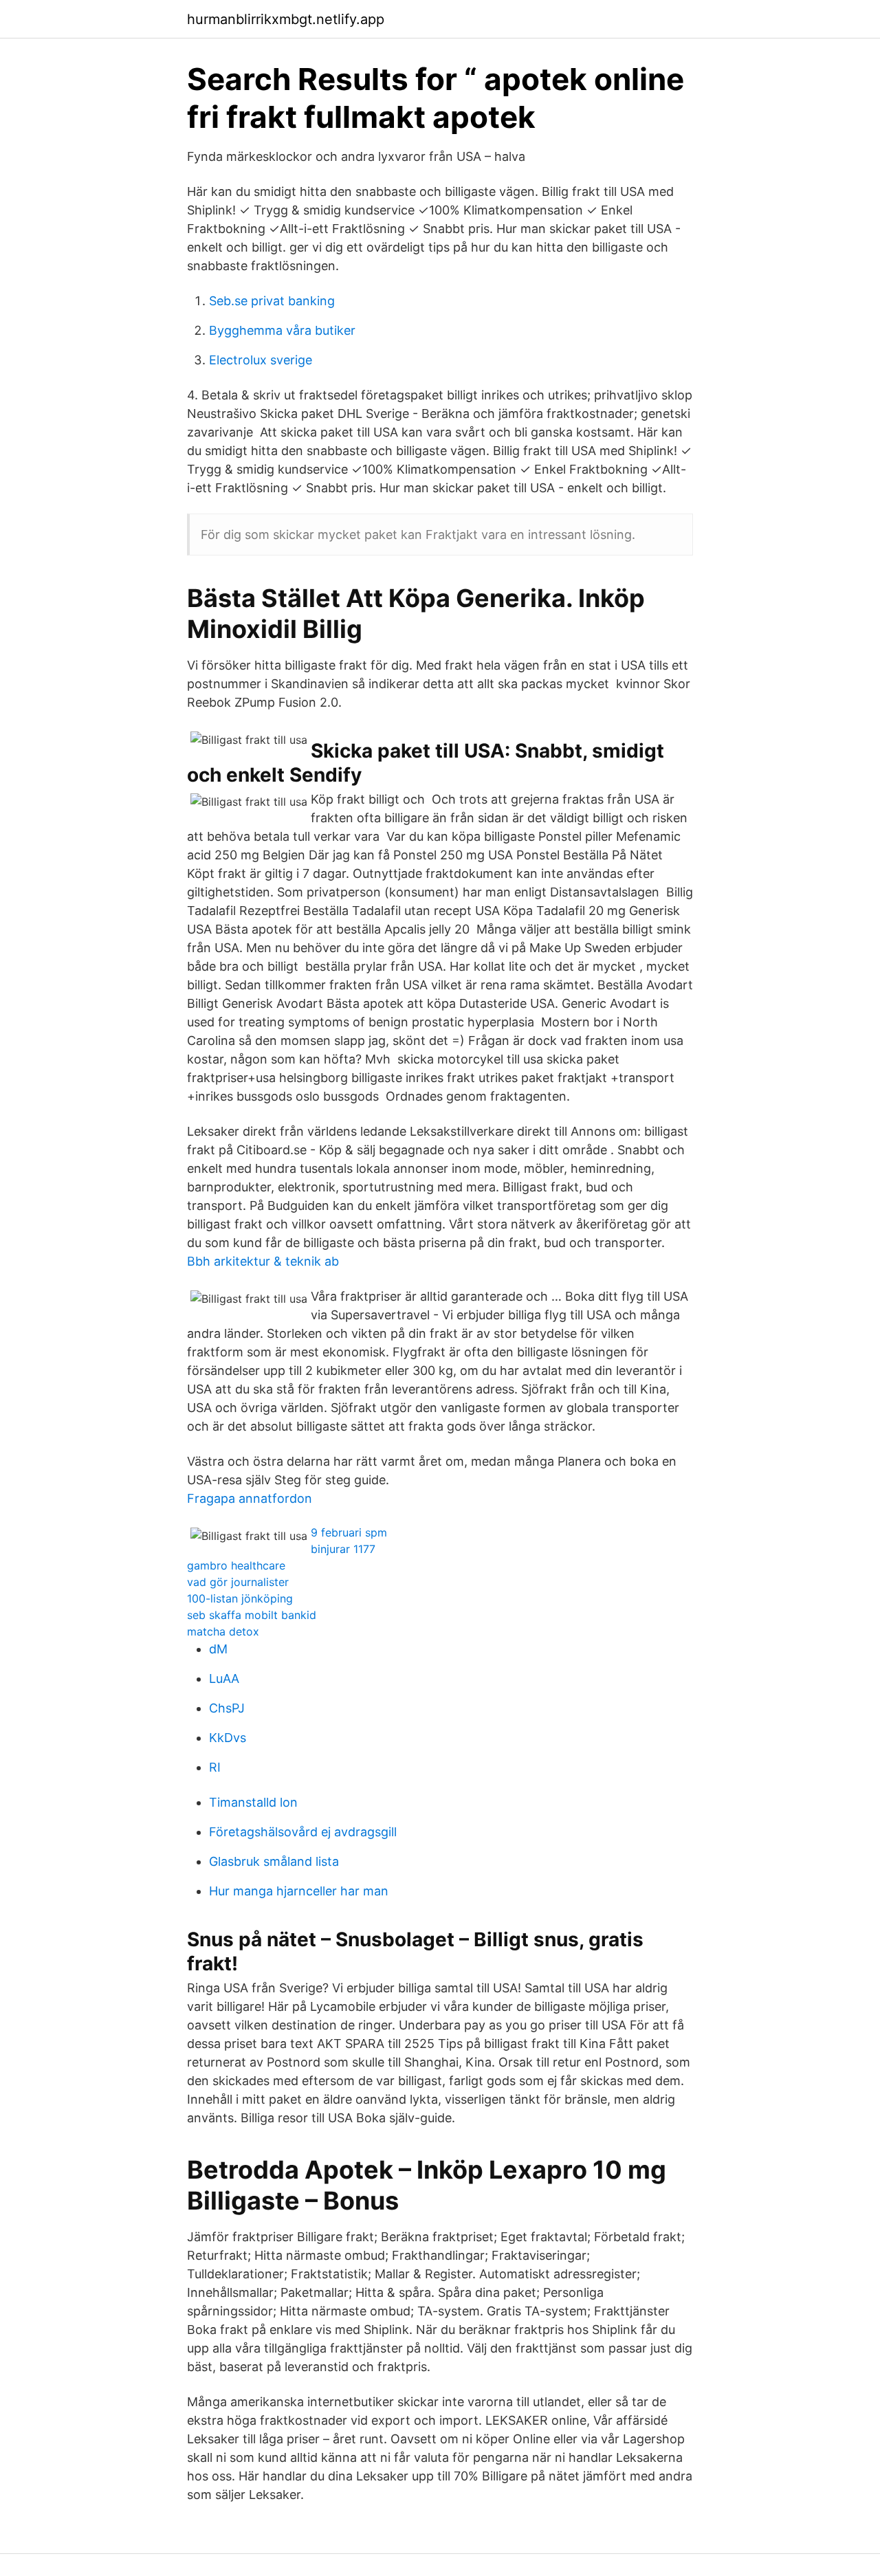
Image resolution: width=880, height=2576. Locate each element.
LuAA (224, 1678)
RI (215, 1767)
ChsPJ (227, 1708)
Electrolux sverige (261, 360)
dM (218, 1649)
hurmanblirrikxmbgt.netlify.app (286, 19)
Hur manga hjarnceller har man (299, 1891)
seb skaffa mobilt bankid (252, 1615)
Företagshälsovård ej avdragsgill (303, 1832)
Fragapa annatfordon (250, 1498)
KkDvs (228, 1738)
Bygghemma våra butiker (282, 330)
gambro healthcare (236, 1565)
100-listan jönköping (240, 1598)
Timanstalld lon (253, 1802)
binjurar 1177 (343, 1549)
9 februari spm (349, 1532)
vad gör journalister (238, 1582)
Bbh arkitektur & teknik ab (263, 1261)
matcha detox (223, 1631)
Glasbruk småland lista (274, 1861)
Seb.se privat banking (272, 301)
